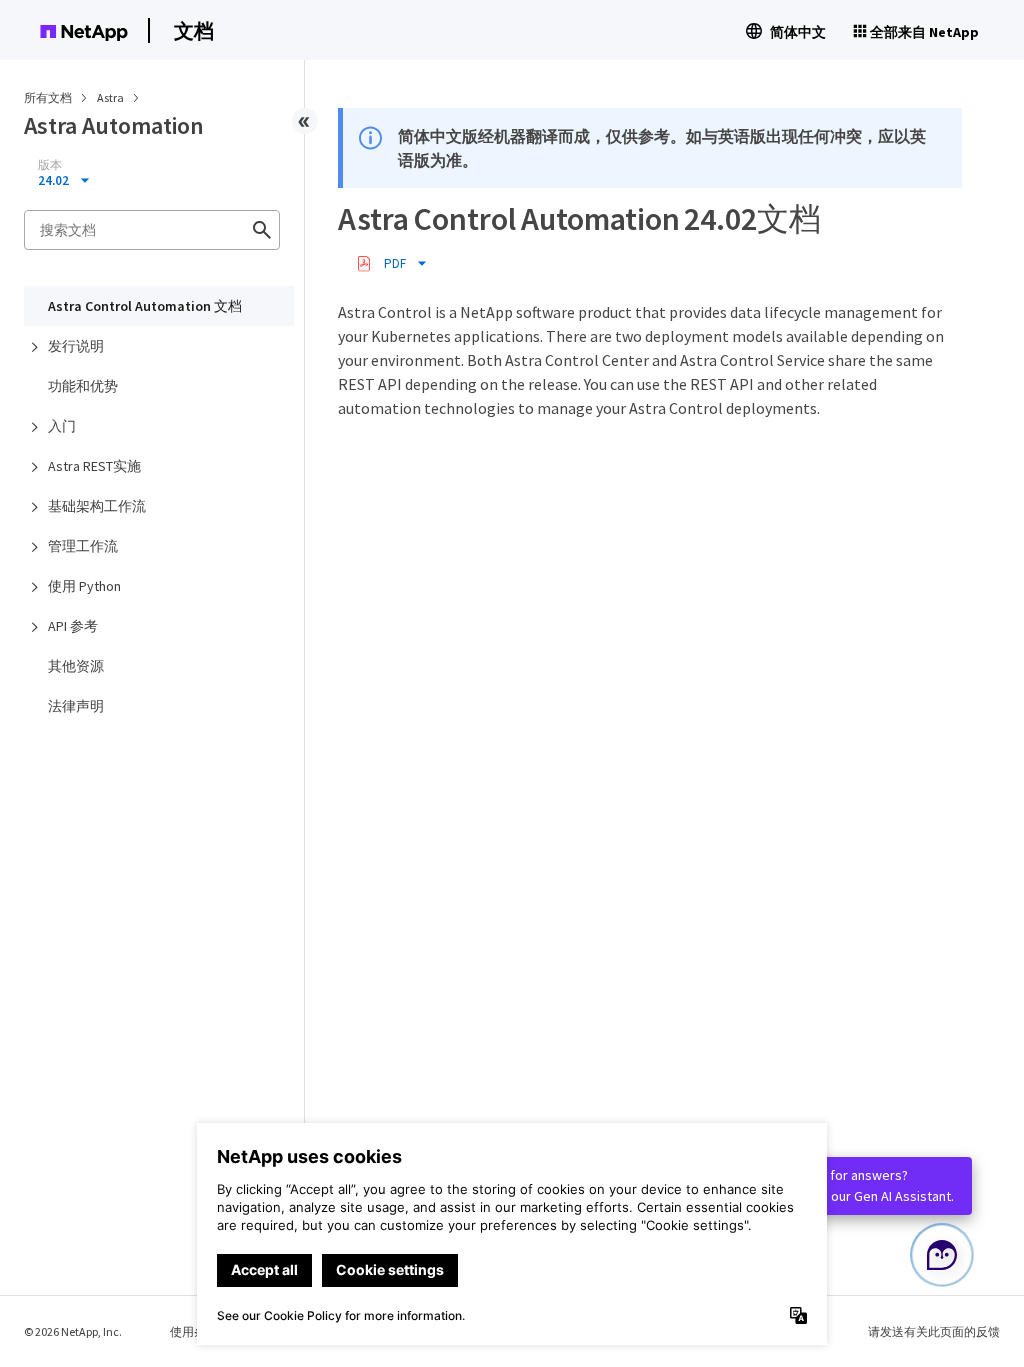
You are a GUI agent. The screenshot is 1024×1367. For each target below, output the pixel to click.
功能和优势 (83, 386)
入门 (62, 426)
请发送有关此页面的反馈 (934, 1331)
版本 (50, 165)
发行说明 (76, 346)
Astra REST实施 (94, 466)
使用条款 (194, 1331)
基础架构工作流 (97, 506)
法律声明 (76, 706)
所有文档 (48, 97)
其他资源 (76, 666)
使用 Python (84, 586)
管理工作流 (83, 546)
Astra (111, 97)
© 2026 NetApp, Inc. (73, 1331)
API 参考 (73, 626)
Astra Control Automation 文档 (145, 306)
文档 (194, 30)
